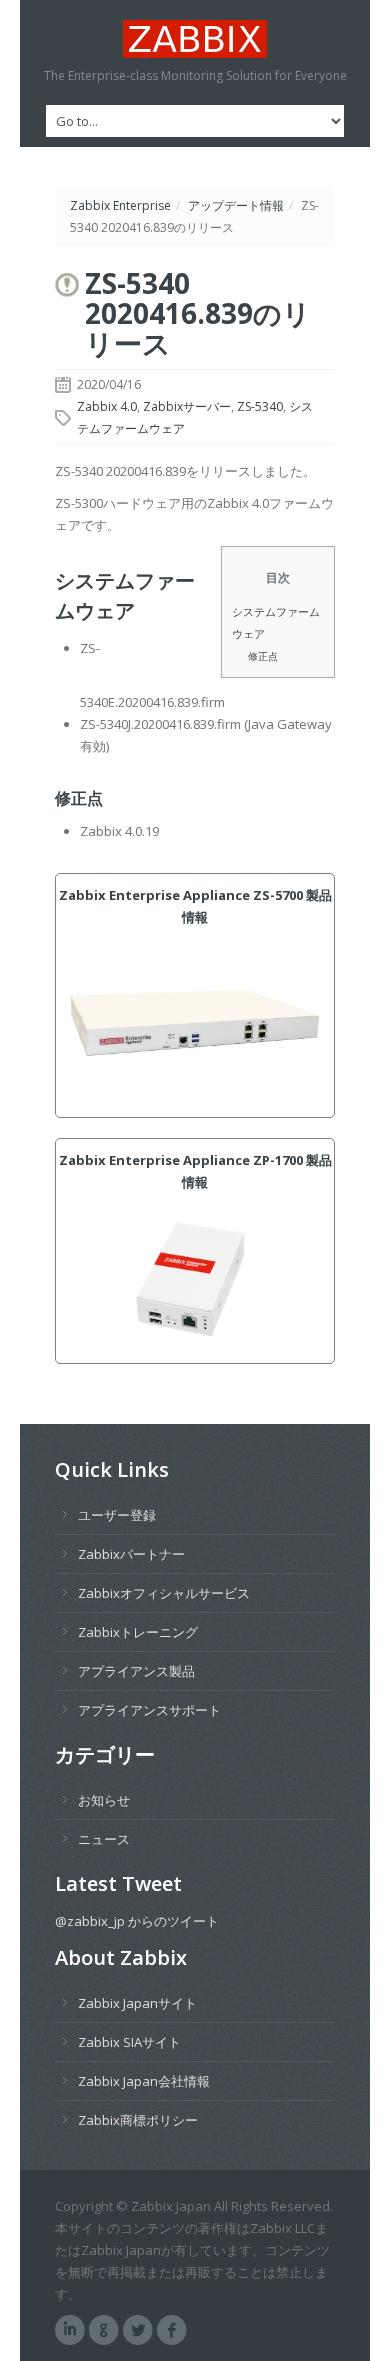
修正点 (263, 656)
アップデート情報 (236, 205)
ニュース (104, 1839)
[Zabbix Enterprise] (195, 39)
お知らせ (104, 1800)
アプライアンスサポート (149, 1710)
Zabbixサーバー (187, 406)
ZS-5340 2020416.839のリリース (198, 313)
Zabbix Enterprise (120, 205)
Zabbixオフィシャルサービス (164, 1593)
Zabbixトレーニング (138, 1632)
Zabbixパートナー (131, 1554)
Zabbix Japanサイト (137, 2003)
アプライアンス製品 (136, 1671)
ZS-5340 (260, 406)
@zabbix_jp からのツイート (137, 1921)
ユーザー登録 (117, 1515)
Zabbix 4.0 (107, 406)
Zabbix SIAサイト (129, 2042)
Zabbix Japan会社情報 (144, 2081)
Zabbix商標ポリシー (138, 2120)
